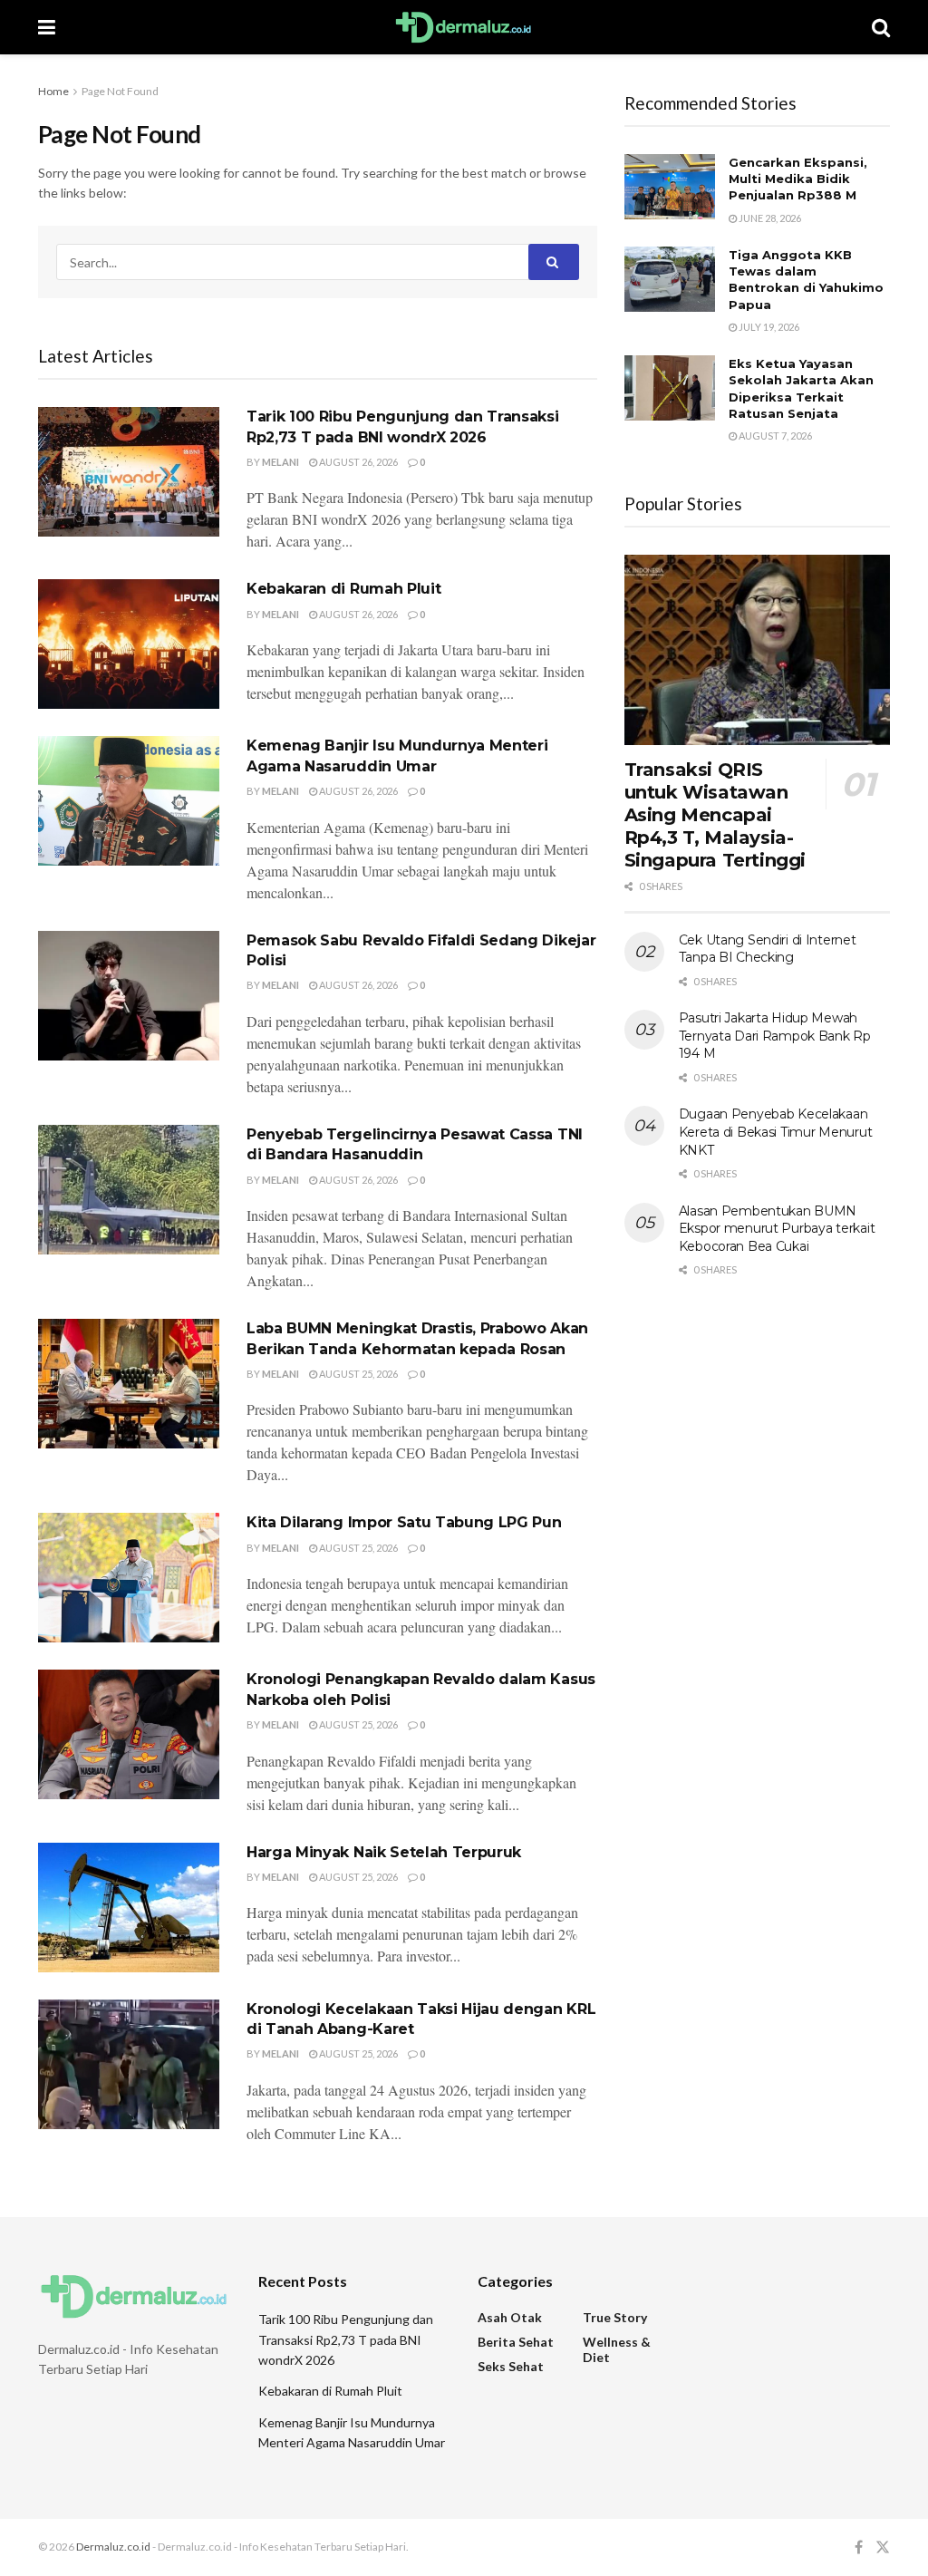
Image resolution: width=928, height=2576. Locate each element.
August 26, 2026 (358, 462)
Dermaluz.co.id (113, 2547)
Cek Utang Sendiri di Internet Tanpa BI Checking (768, 949)
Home (53, 91)
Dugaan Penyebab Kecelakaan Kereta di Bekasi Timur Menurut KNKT (776, 1132)
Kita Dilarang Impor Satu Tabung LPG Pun (404, 1522)
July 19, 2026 (768, 327)
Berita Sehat (516, 2342)
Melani (280, 462)
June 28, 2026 (769, 218)
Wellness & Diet (617, 2349)
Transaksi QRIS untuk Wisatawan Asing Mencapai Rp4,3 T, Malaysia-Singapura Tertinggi (715, 815)
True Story (615, 2317)
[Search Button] (554, 262)
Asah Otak (510, 2317)
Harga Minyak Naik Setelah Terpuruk (384, 1852)
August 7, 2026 (774, 436)
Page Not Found (120, 91)
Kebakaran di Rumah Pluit (343, 589)
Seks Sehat (511, 2366)
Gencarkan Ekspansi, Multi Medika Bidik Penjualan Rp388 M (798, 179)
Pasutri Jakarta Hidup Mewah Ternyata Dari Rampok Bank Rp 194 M (775, 1036)
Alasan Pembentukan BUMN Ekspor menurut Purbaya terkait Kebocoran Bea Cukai (777, 1229)
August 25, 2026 (358, 1374)
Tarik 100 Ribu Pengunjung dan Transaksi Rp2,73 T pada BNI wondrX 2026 (346, 2339)
